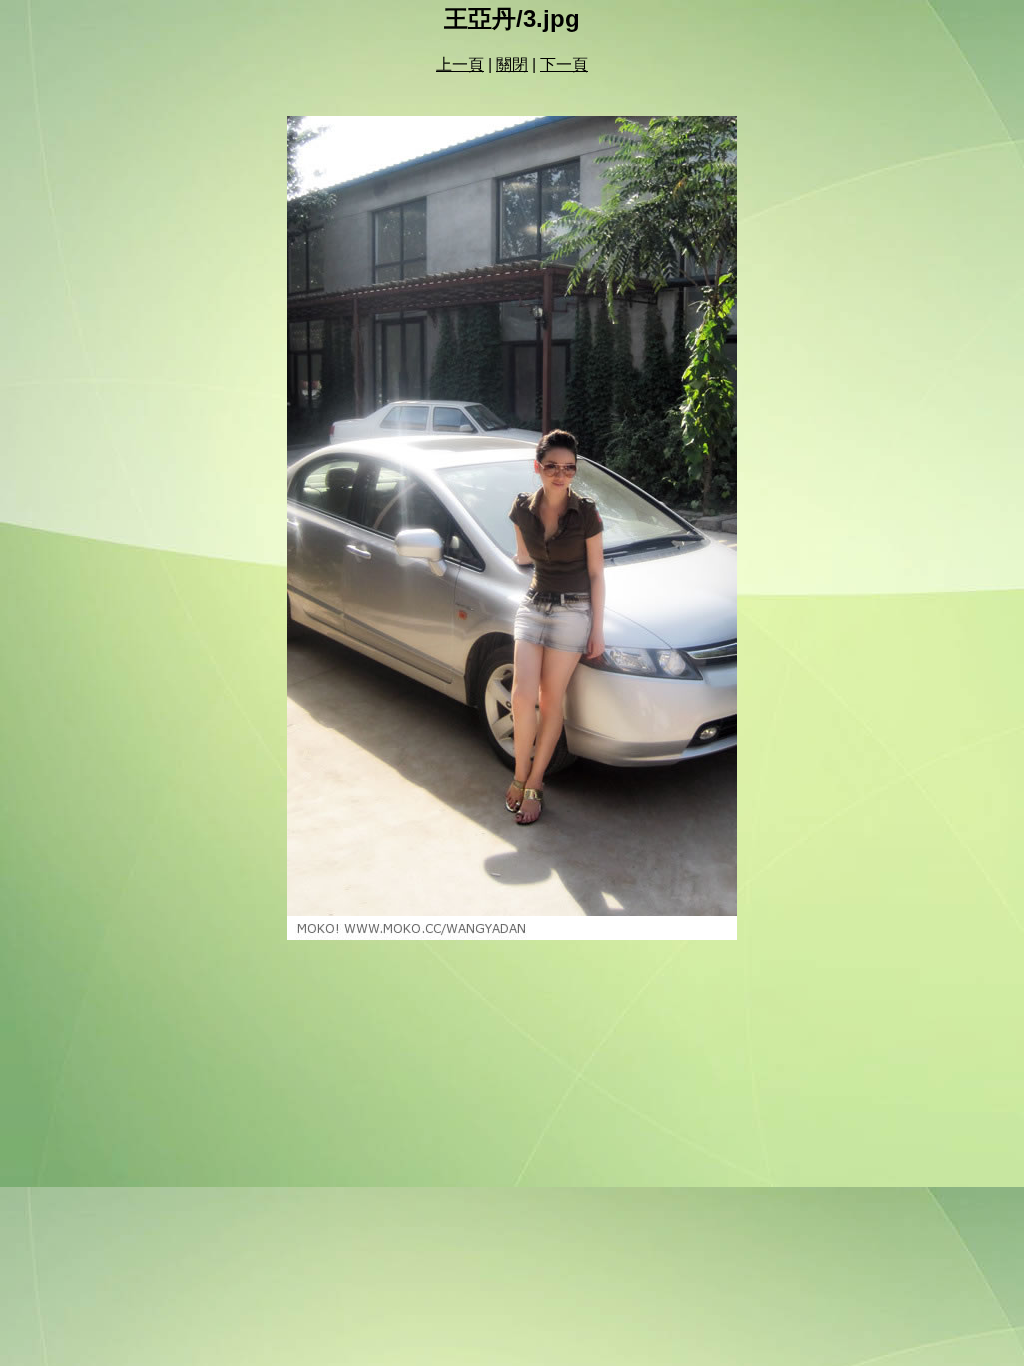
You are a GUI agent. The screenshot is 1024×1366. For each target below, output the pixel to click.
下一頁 (564, 64)
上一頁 (460, 64)
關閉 (512, 64)
